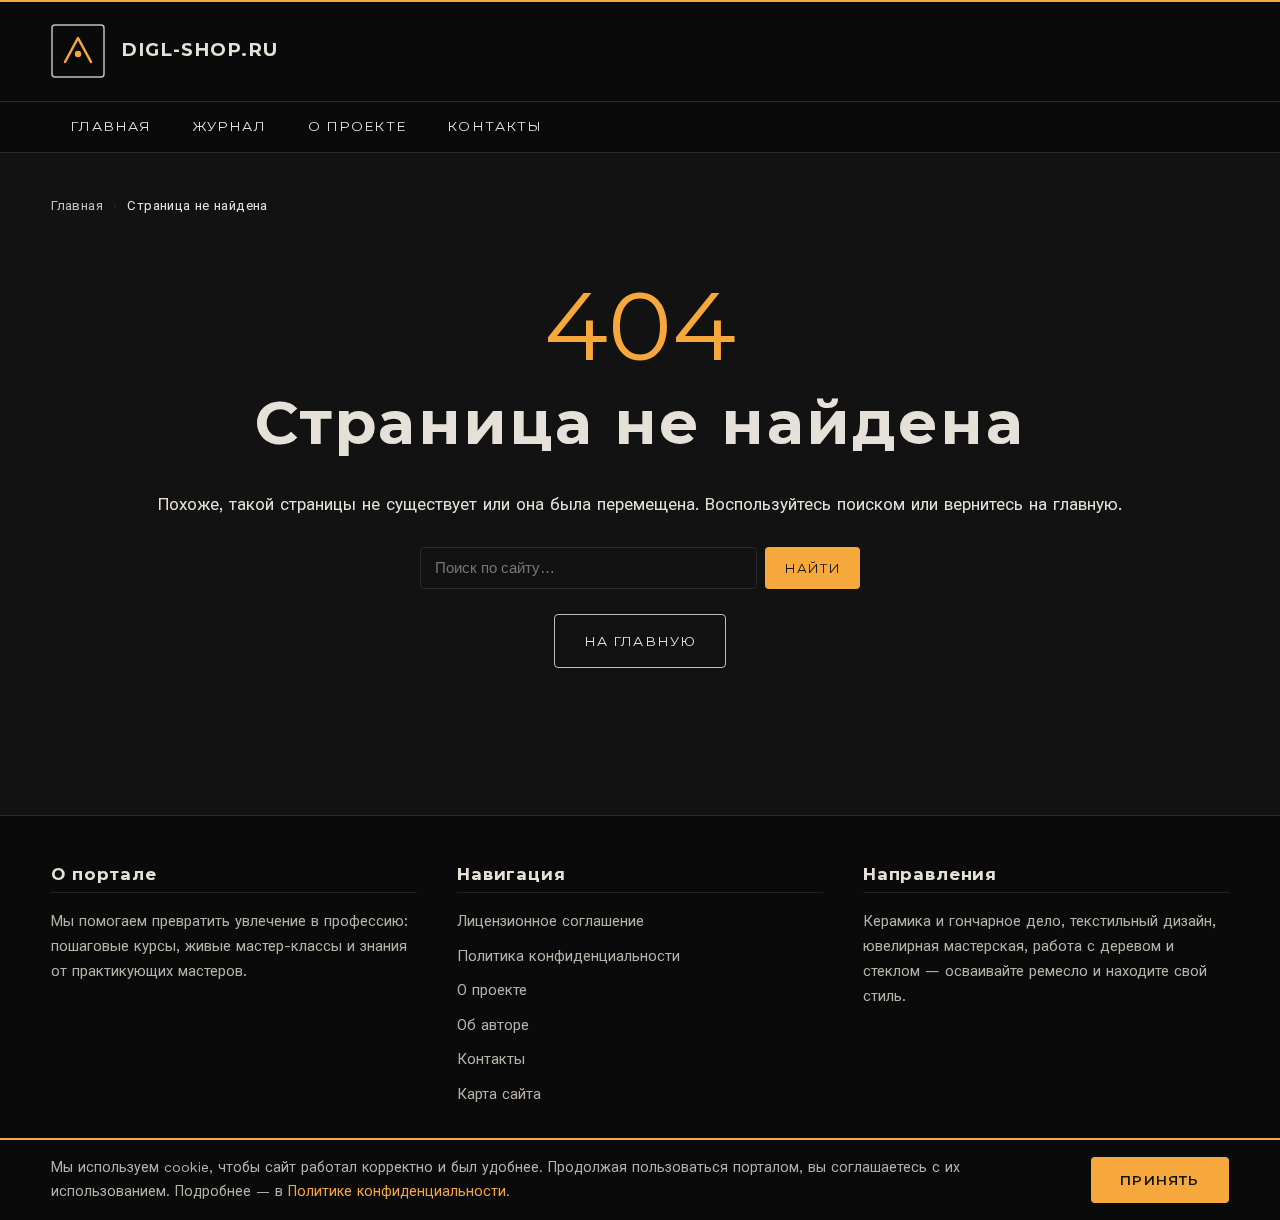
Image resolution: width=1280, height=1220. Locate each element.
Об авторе (493, 1025)
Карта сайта (499, 1094)
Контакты (494, 126)
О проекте (357, 126)
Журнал (230, 126)
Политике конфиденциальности (397, 1191)
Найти (812, 568)
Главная (110, 126)
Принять (1159, 1180)
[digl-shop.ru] (78, 51)
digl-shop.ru (199, 49)
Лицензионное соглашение (550, 921)
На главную (640, 641)
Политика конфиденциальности (568, 956)
